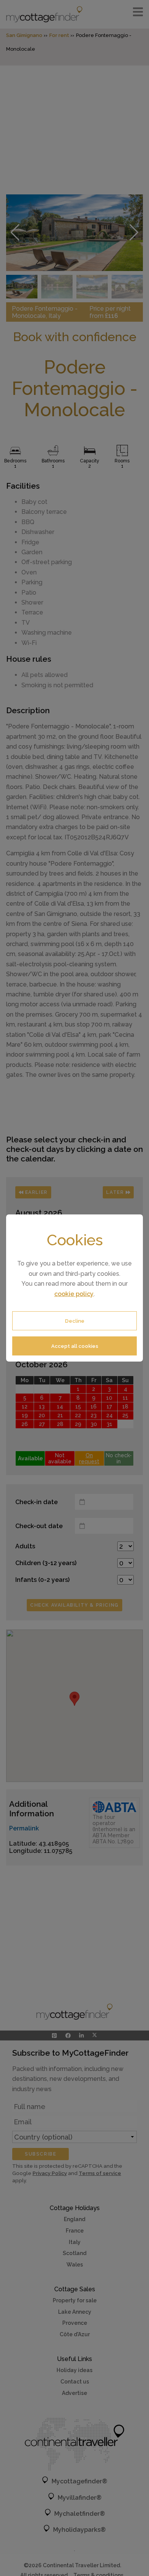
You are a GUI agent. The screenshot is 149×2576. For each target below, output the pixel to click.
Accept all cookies (75, 1346)
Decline (75, 1321)
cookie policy (74, 1294)
